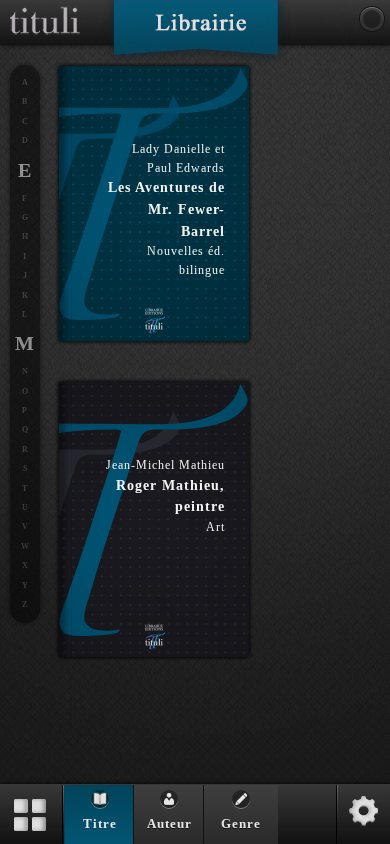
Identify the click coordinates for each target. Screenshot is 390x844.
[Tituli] (45, 8)
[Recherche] (372, 19)
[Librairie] (195, 34)
